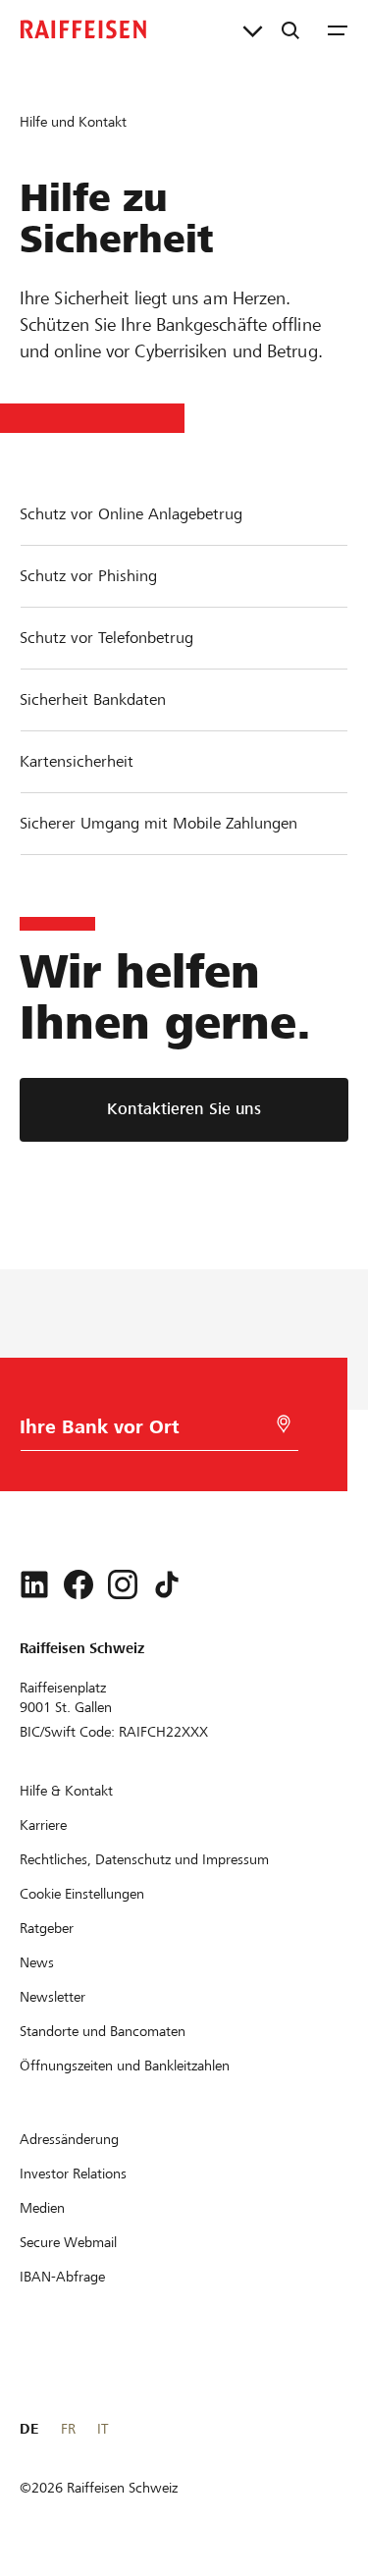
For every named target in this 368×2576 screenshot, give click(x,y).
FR (68, 2429)
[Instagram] (123, 1584)
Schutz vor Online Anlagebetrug (131, 514)
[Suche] (290, 29)
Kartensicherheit (77, 761)
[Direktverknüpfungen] (253, 29)
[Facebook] (79, 1584)
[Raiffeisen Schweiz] (83, 29)
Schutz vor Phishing (88, 576)
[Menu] (338, 29)
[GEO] (284, 1424)
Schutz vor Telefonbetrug (106, 638)
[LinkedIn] (34, 1584)
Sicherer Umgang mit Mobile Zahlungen (158, 823)
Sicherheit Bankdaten (93, 699)
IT (103, 2429)
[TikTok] (167, 1584)
